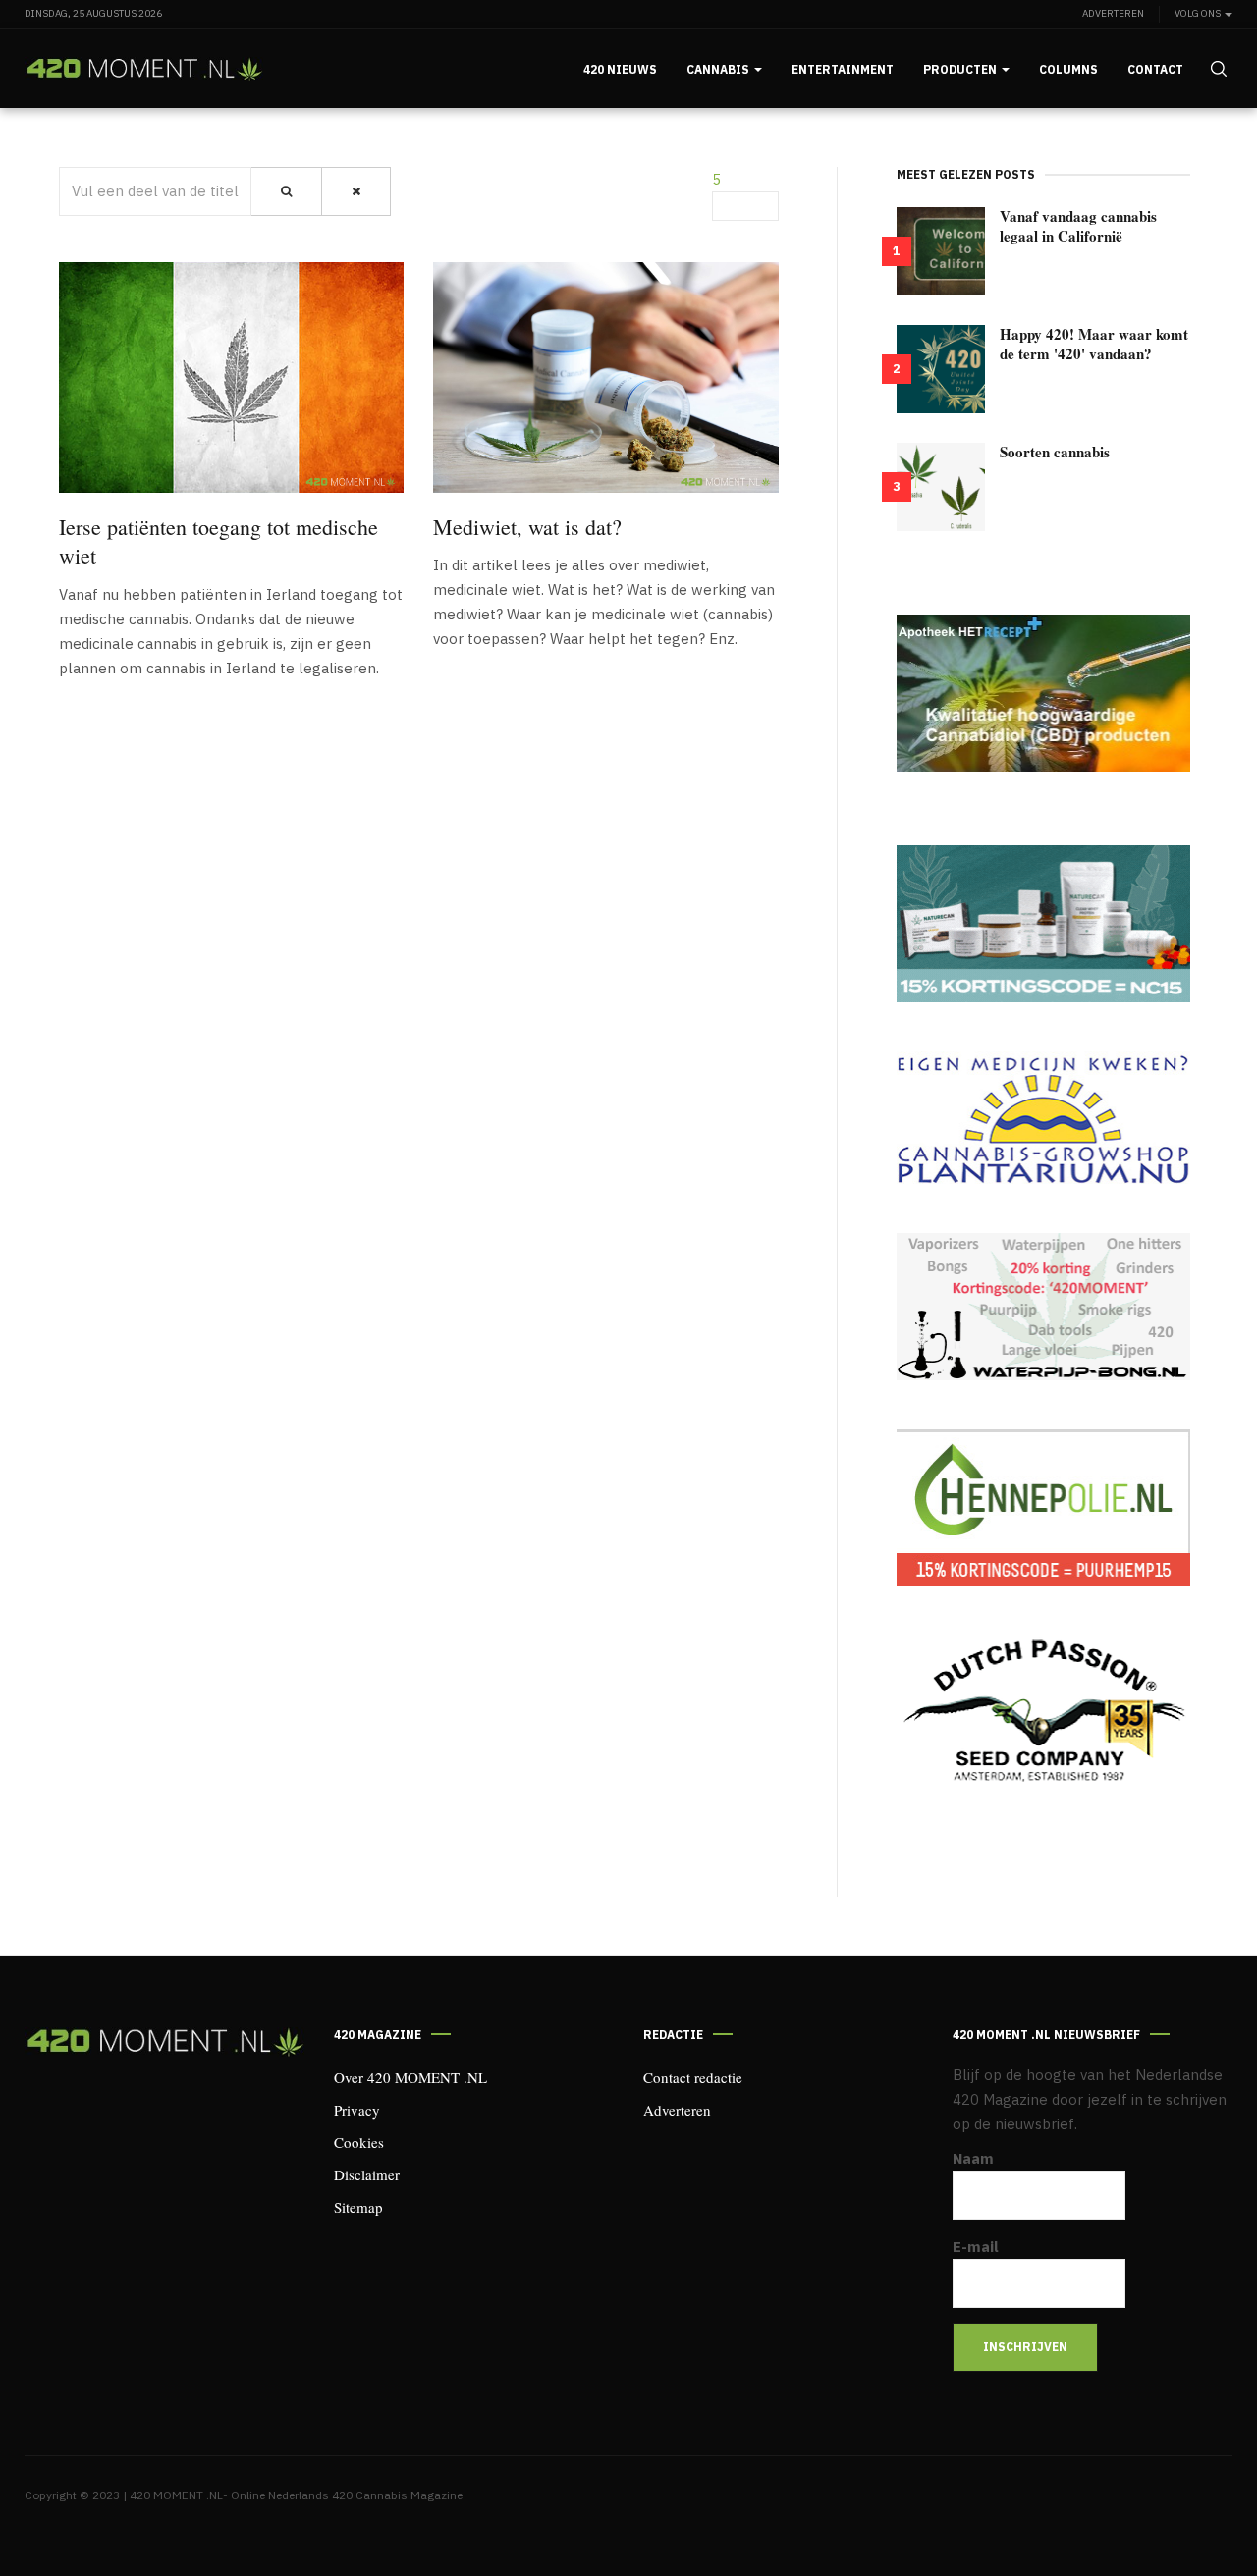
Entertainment (843, 69)
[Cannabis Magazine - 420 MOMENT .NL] (144, 69)
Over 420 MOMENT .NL (410, 2077)
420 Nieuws (620, 69)
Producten (961, 69)
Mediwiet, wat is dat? (527, 527)
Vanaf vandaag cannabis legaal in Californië (1078, 226)
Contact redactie (693, 2077)
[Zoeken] (286, 191)
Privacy (357, 2110)
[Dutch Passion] (1043, 1712)
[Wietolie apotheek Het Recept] (1043, 693)
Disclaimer (367, 2174)
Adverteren (1113, 13)
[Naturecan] (1043, 924)
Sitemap (358, 2207)
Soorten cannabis (1055, 452)
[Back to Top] (1198, 2517)
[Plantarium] (1043, 1118)
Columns (1068, 69)
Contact (1155, 69)
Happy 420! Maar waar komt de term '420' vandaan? (1094, 344)
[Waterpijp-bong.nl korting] (1043, 1307)
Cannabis (719, 69)
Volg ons (1199, 13)
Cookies (359, 2142)
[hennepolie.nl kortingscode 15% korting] (1043, 1508)
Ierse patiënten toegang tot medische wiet (219, 541)
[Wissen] (356, 191)
